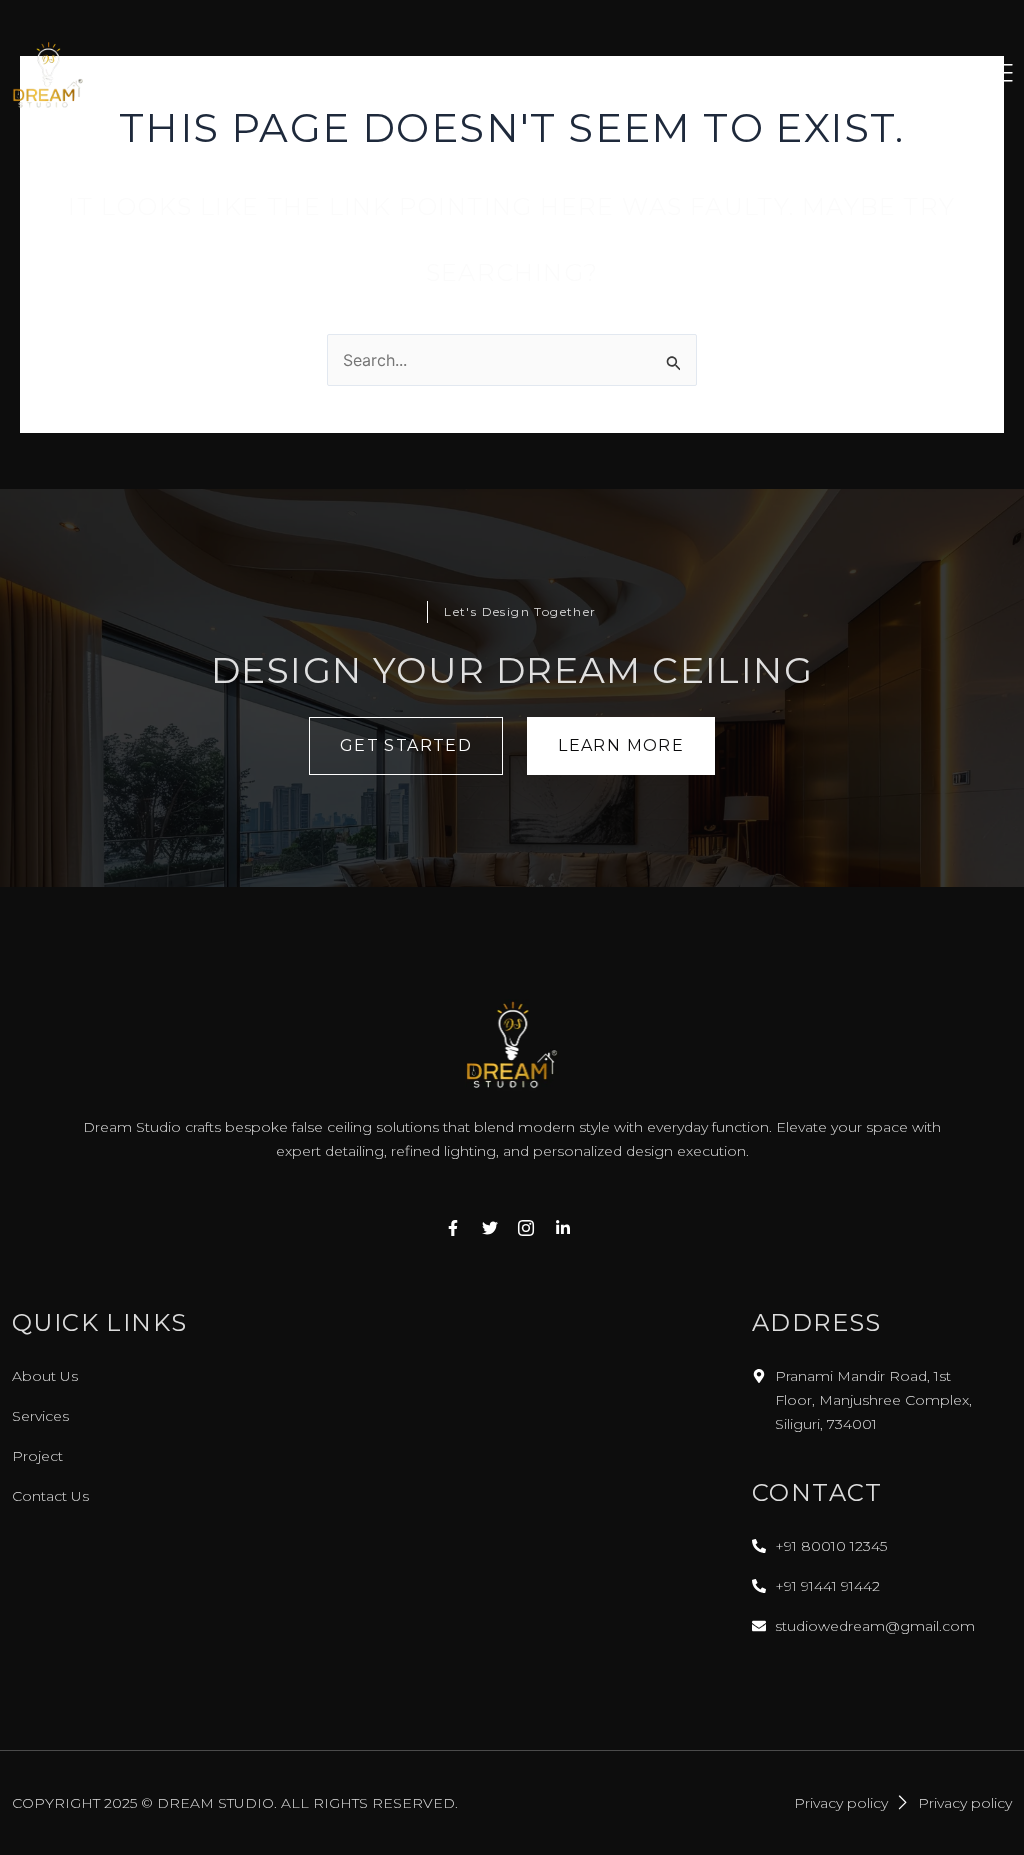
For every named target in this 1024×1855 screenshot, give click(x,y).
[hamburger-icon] (998, 75)
